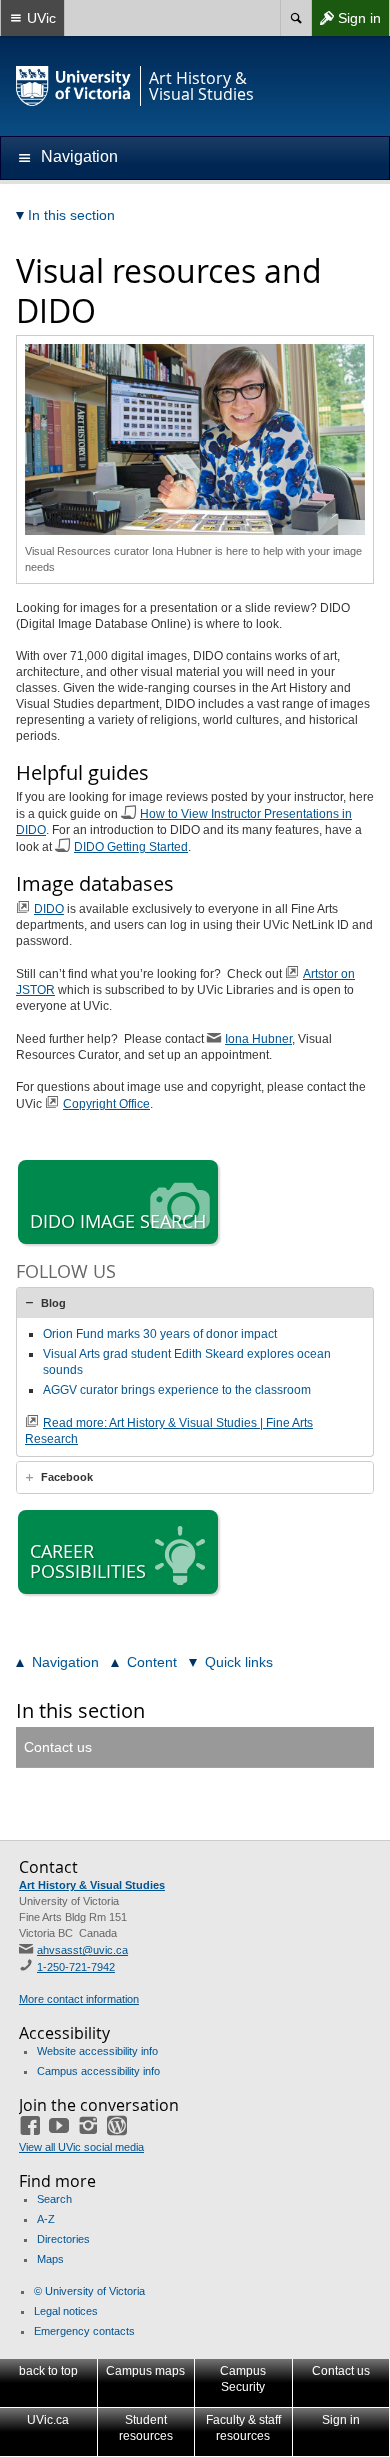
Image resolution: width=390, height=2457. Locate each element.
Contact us (58, 1747)
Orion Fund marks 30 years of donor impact (160, 1334)
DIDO (49, 909)
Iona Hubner (258, 1039)
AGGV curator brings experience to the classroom (177, 1390)
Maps (50, 2259)
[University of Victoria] (74, 86)
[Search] (295, 18)
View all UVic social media (81, 2147)
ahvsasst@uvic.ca (82, 1950)
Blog (53, 1303)
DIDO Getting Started (131, 847)
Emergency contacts (84, 2331)
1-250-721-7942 (76, 1967)
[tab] (195, 1303)
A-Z (46, 2219)
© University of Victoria (89, 2291)
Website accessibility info (97, 2051)
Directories (63, 2239)
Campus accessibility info (98, 2071)
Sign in (346, 22)
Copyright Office (106, 1104)
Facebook (67, 1477)
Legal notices (66, 2311)
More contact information (79, 1999)
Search (54, 2199)
